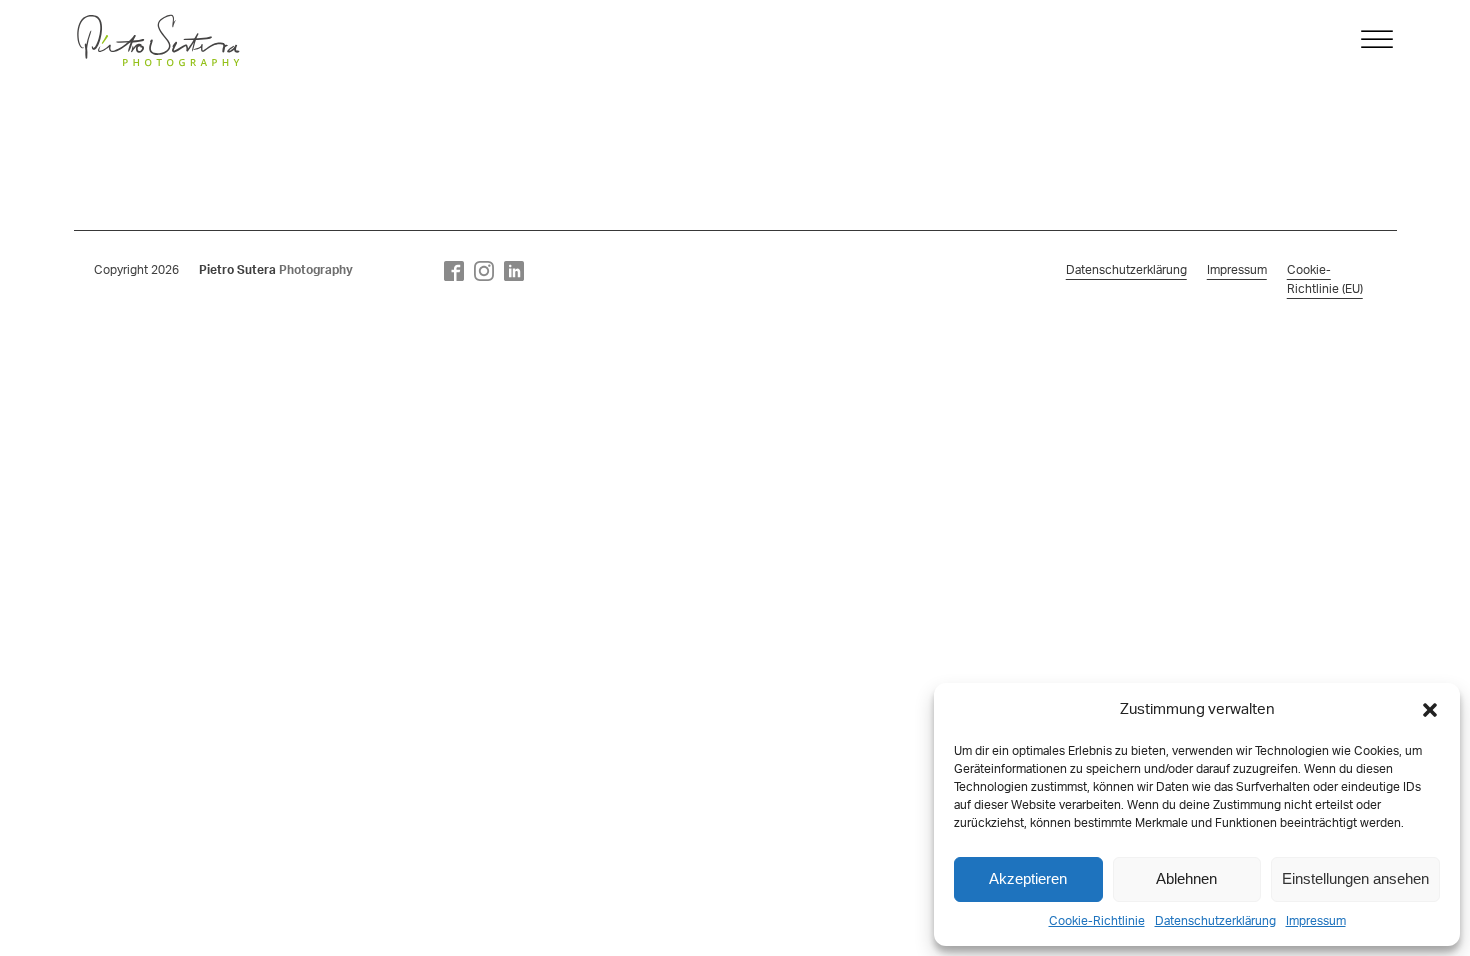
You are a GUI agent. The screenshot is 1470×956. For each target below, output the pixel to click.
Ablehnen (1186, 878)
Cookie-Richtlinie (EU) (1325, 279)
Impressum (1316, 921)
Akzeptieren (1028, 878)
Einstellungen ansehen (1355, 878)
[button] (1430, 710)
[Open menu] (1377, 40)
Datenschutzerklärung (1215, 921)
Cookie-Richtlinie (1097, 921)
